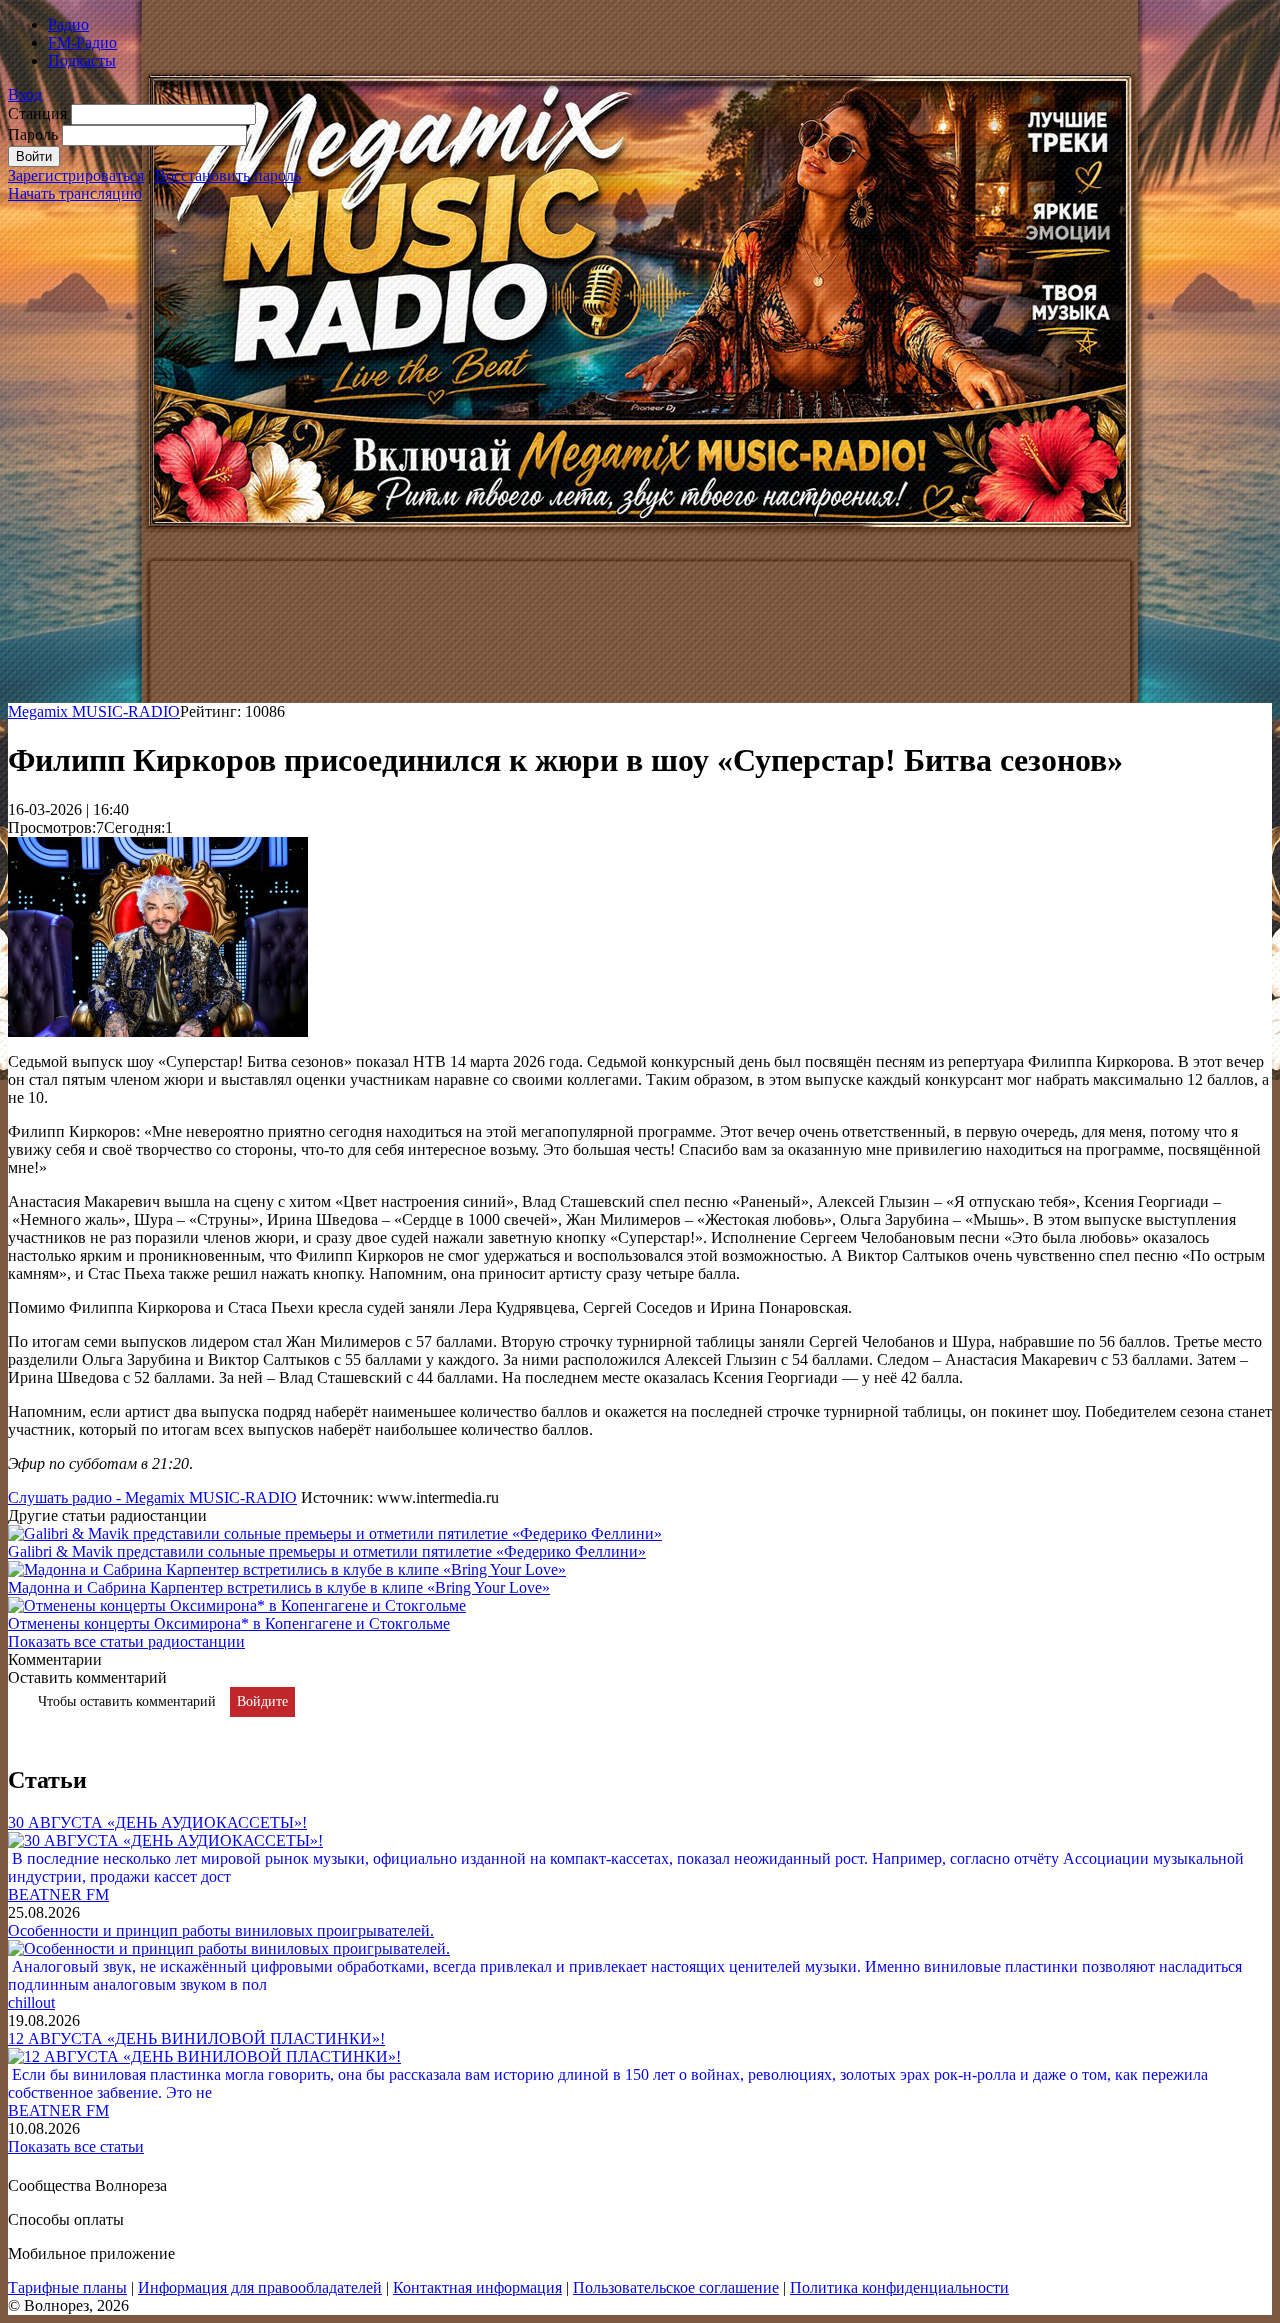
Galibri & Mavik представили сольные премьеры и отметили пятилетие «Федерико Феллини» (327, 1551)
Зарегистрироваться (76, 175)
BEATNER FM (58, 1894)
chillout (31, 2002)
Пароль (33, 134)
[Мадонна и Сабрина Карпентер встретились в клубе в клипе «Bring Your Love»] (287, 1569)
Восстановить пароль (228, 175)
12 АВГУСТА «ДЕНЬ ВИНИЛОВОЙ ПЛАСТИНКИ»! (196, 2038)
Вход (25, 94)
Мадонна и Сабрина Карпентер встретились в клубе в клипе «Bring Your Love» (279, 1587)
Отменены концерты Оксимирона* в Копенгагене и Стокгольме (229, 1623)
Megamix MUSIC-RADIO (94, 711)
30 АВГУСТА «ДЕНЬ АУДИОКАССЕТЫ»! (157, 1822)
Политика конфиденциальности (899, 2287)
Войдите (262, 1701)
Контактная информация (477, 2287)
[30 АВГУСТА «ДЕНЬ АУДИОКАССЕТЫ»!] (165, 1840)
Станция (37, 113)
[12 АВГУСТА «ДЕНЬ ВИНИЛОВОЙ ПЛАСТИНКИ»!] (204, 2056)
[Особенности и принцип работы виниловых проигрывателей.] (229, 1948)
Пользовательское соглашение (676, 2287)
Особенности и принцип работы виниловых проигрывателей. (221, 1930)
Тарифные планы (67, 2287)
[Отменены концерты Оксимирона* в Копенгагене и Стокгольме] (237, 1605)
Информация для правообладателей (260, 2287)
